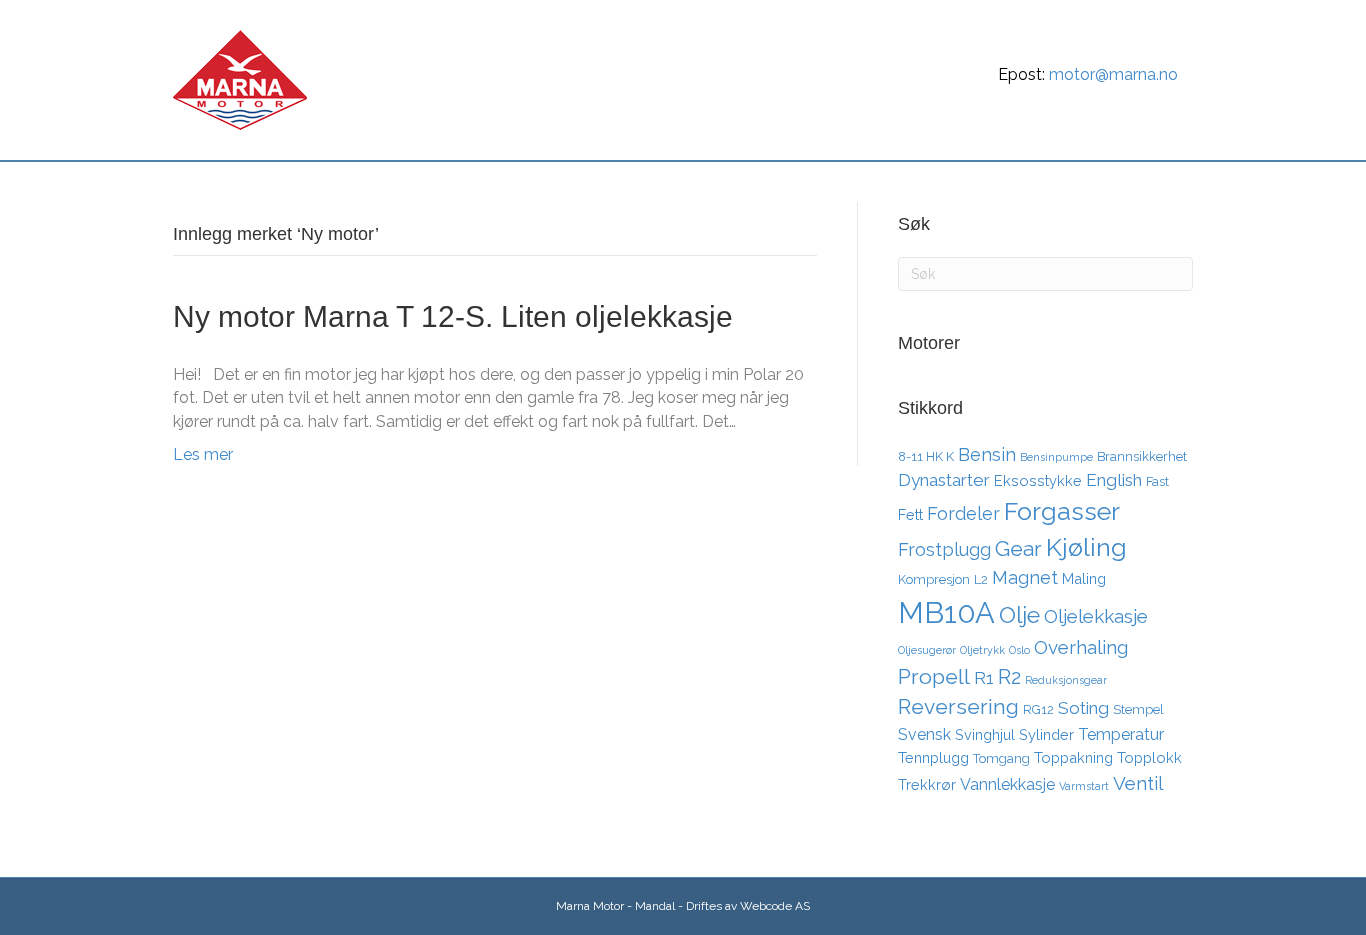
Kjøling (1086, 547)
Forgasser (1062, 511)
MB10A (946, 612)
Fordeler (963, 513)
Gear (1018, 548)
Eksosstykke (1038, 480)
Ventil (1138, 783)
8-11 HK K (926, 456)
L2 (981, 579)
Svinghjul (985, 734)
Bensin (987, 454)
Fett (910, 514)
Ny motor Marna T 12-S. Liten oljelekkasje (453, 316)
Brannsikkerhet (1142, 456)
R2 (1009, 677)
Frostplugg (944, 549)
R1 (984, 678)
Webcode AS (775, 906)
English (1114, 480)
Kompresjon (934, 579)
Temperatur (1121, 734)
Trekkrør (927, 784)
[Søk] (1175, 184)
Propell (934, 676)
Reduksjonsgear (1066, 680)
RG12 (1038, 709)
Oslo (1019, 650)
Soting (1083, 708)
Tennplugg (933, 757)
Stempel (1138, 709)
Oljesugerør (927, 650)
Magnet (1025, 577)
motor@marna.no (1113, 74)
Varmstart (1084, 786)
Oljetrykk (982, 650)
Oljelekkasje (1096, 616)
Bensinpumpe (1056, 457)
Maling (1084, 578)
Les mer (203, 454)
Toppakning (1073, 757)
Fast (1157, 481)
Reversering (958, 706)
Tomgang (1001, 758)
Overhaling (1081, 647)
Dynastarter (944, 480)
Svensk (924, 734)
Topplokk (1149, 757)
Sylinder (1046, 734)
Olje (1019, 614)
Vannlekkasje (1007, 784)
